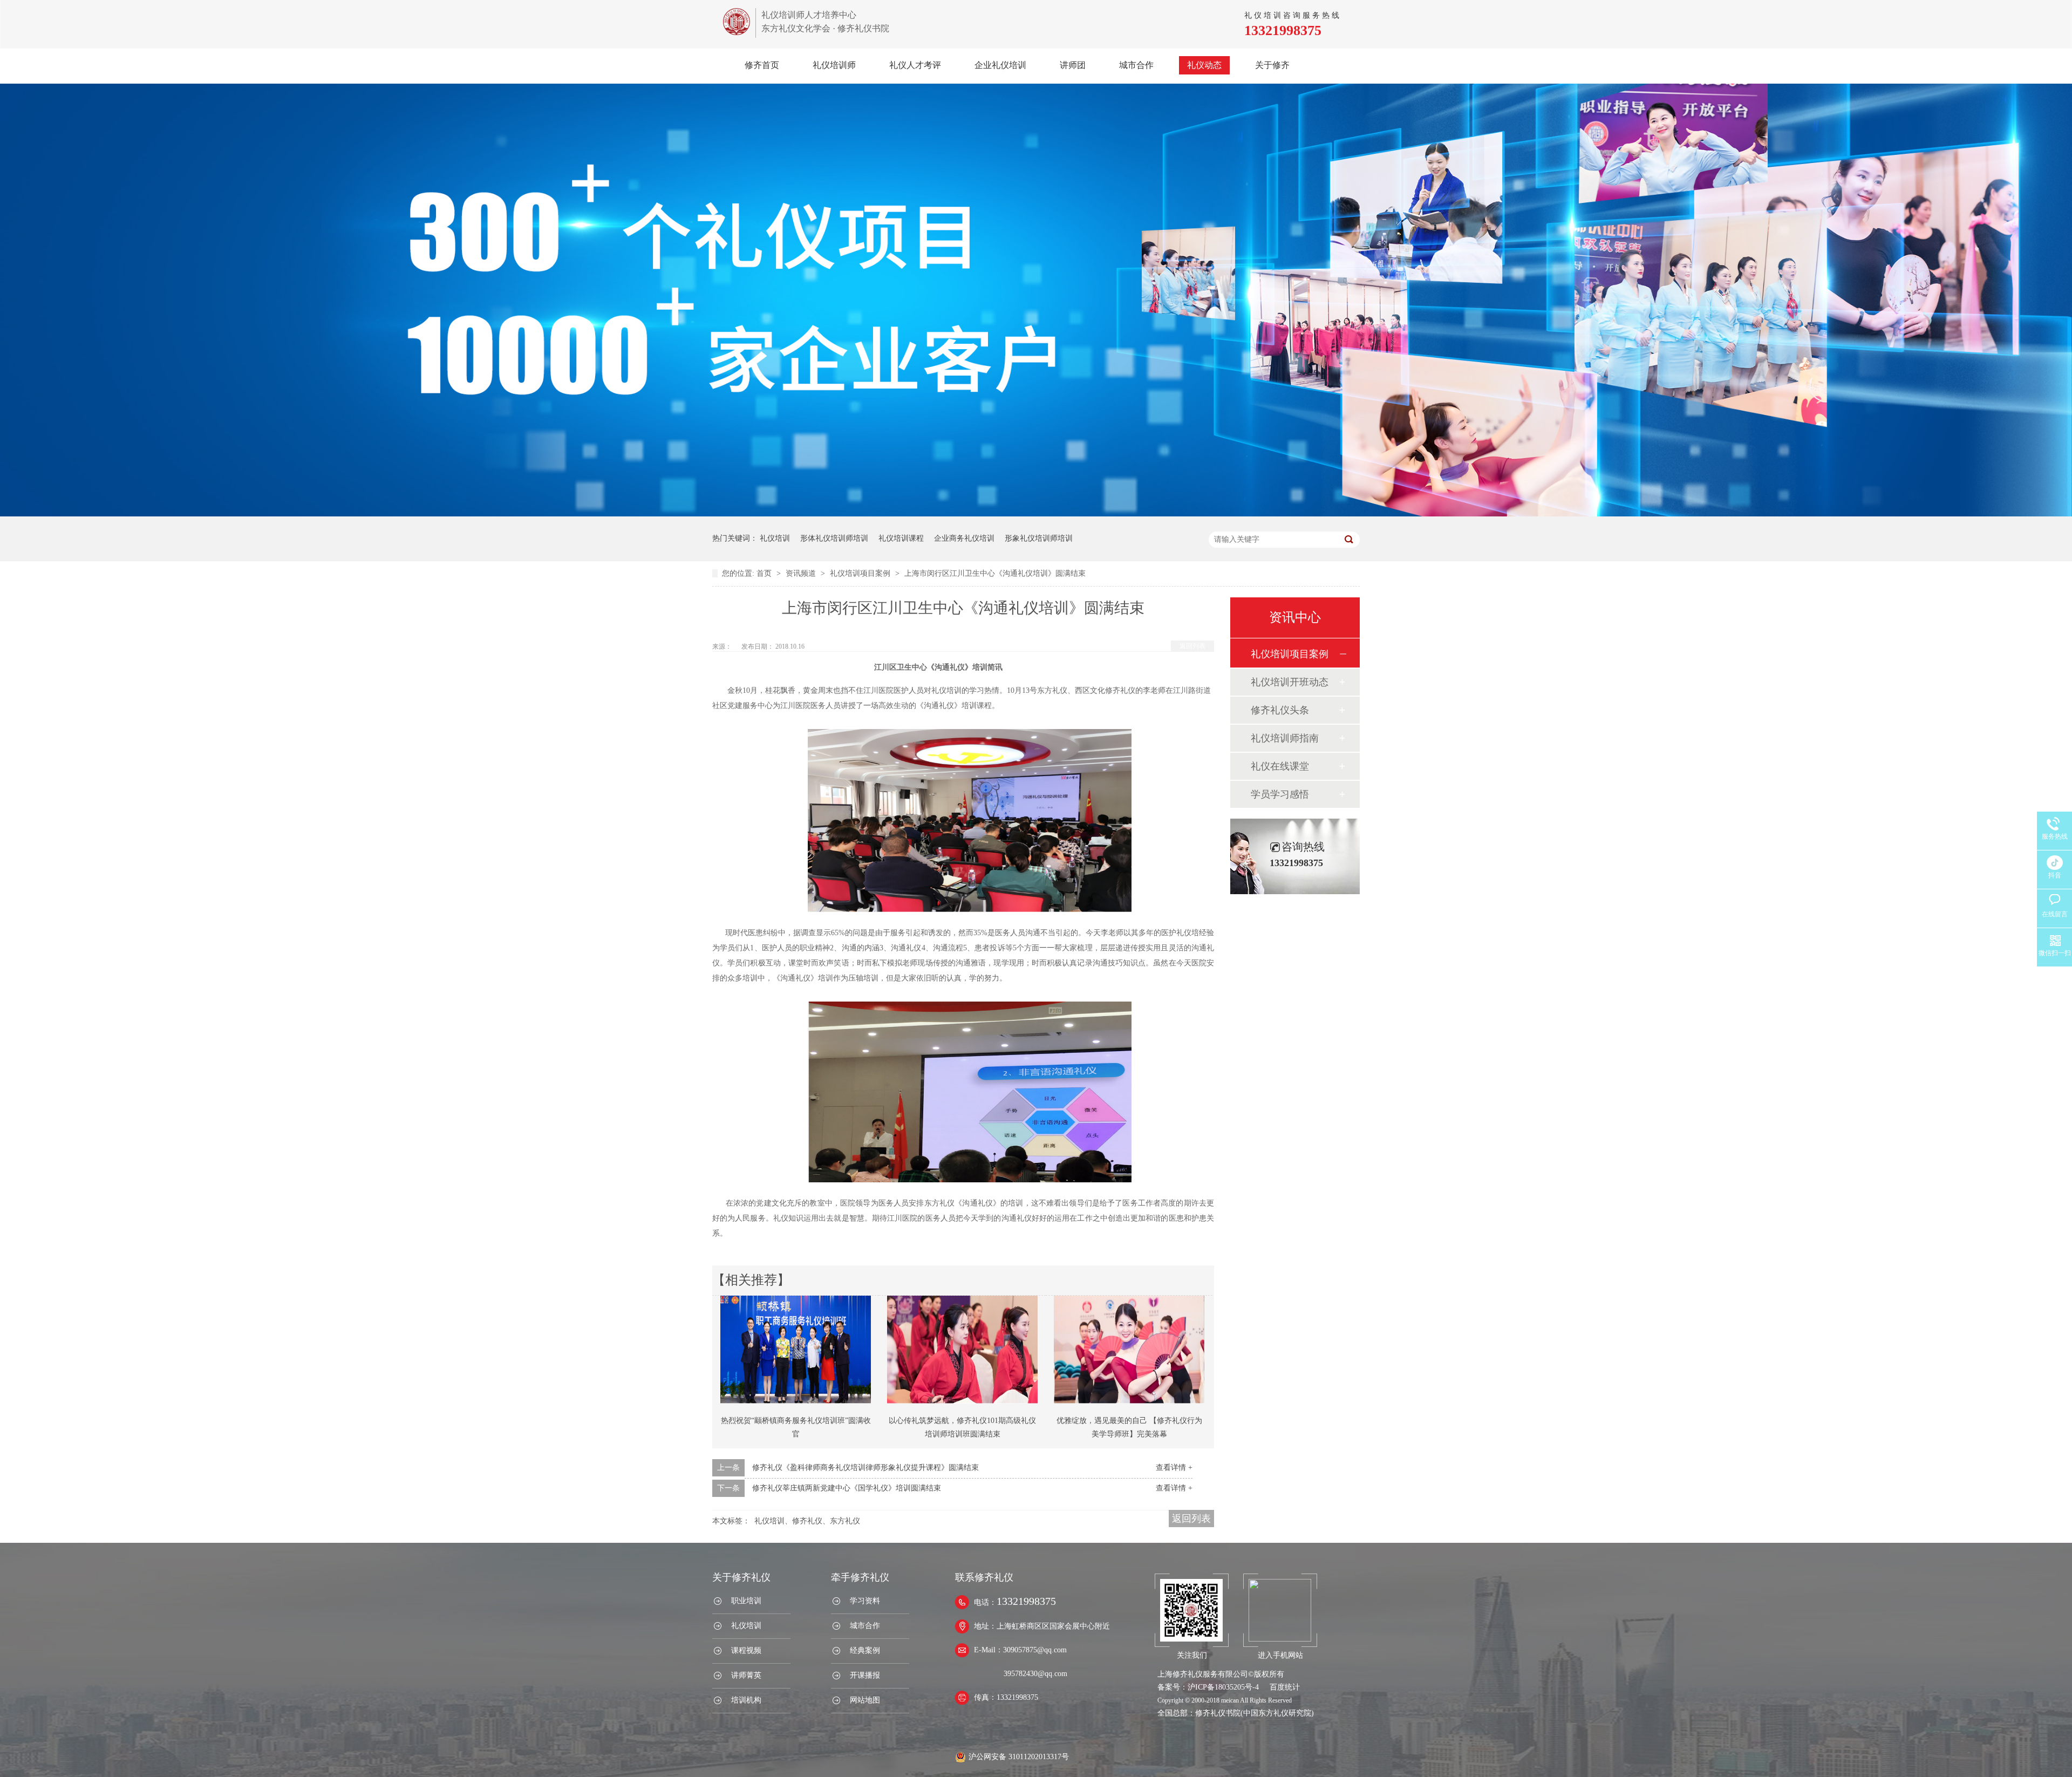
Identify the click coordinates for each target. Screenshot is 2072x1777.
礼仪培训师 (834, 65)
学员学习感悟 (1280, 794)
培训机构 (746, 1700)
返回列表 (1192, 646)
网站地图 (865, 1700)
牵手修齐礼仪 (860, 1577)
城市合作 (1136, 65)
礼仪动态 (1204, 65)
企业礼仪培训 (1000, 65)
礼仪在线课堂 (1280, 766)
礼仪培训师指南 (1285, 738)
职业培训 (746, 1601)
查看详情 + (1174, 1468)
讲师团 (1073, 65)
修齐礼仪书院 (1218, 1713)
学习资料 (865, 1601)
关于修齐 (1272, 65)
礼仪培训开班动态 (1290, 682)
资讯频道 (802, 573)
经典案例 (865, 1650)
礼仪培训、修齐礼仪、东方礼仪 (807, 1521)
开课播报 (865, 1675)
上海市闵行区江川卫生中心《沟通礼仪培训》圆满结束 (995, 573)
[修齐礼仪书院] (737, 32)
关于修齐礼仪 (741, 1577)
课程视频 (746, 1650)
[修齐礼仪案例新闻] (1036, 514)
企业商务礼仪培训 (964, 538)
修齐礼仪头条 (1280, 710)
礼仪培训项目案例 (861, 573)
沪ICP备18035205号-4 (1223, 1687)
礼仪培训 (775, 538)
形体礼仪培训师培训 (834, 538)
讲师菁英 (746, 1675)
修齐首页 (762, 65)
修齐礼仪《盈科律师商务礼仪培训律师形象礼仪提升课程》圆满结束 (865, 1468)
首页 (765, 573)
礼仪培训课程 (901, 538)
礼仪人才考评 (915, 65)
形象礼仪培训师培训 (1039, 538)
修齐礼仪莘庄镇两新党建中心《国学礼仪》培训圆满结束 (847, 1488)
